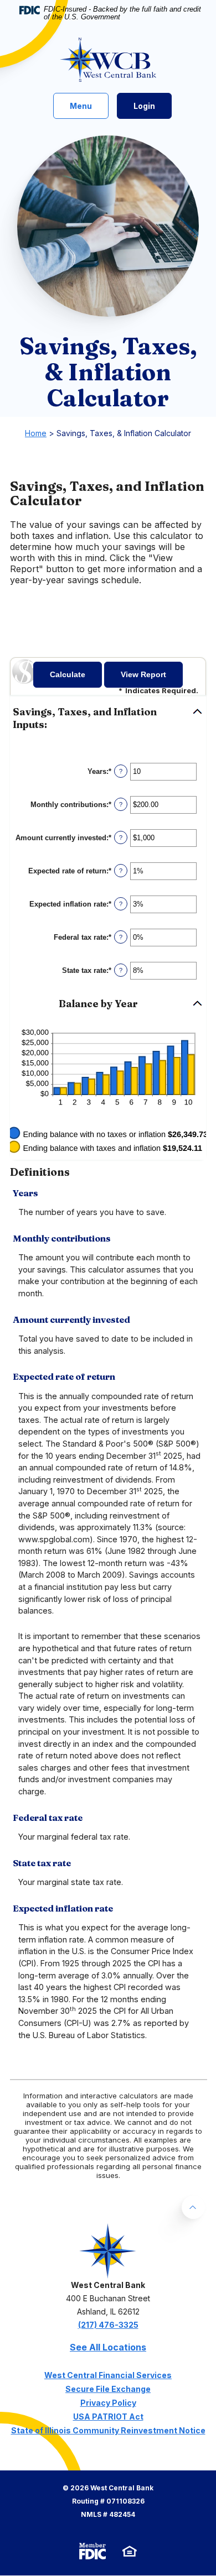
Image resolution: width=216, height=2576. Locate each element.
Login (144, 106)
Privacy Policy (108, 2403)
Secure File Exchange (108, 2389)
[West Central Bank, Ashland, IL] (108, 60)
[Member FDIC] (92, 2551)
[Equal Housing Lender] (130, 2551)
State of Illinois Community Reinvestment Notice (108, 2430)
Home (36, 433)
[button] (108, 719)
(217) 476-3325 (108, 2325)
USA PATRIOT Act (108, 2417)
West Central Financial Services (108, 2375)
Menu (83, 106)
